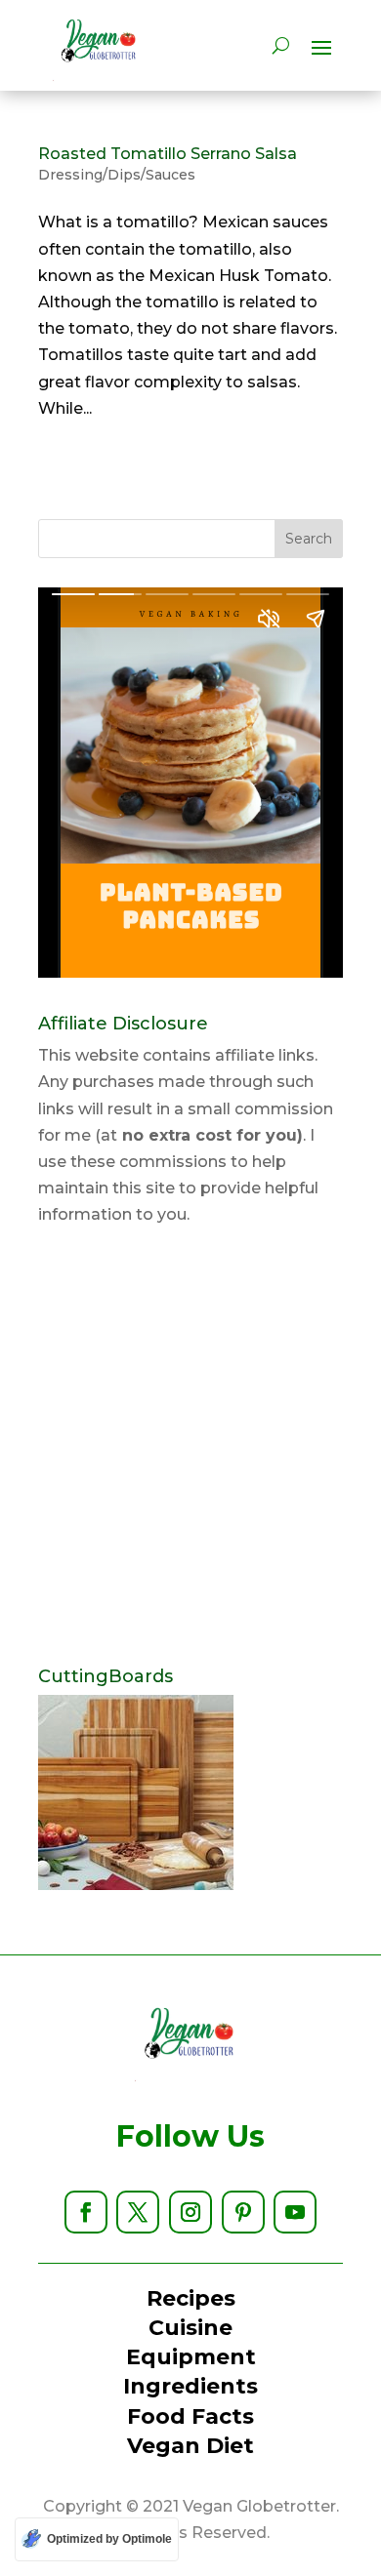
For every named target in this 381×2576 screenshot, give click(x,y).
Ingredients (190, 2386)
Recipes (191, 2298)
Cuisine (190, 2328)
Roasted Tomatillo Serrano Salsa (168, 154)
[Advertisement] (190, 1448)
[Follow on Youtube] (295, 2212)
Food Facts (190, 2416)
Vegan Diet (190, 2446)
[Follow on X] (138, 2212)
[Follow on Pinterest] (243, 2212)
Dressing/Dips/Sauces (117, 175)
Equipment (191, 2357)
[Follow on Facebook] (86, 2212)
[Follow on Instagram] (190, 2212)
